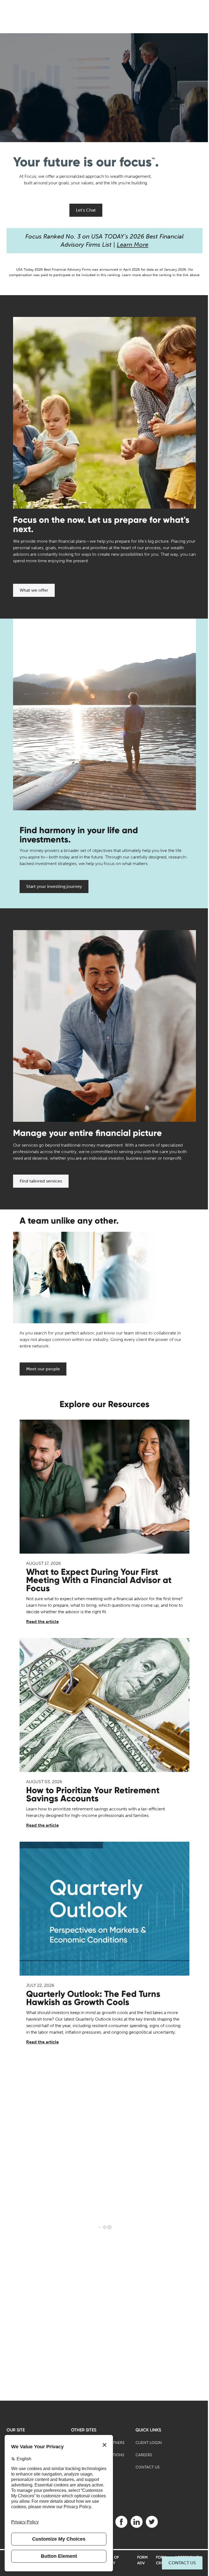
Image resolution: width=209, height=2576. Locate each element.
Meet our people (43, 1369)
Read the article (42, 1622)
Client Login (149, 2443)
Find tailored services (41, 1181)
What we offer (34, 590)
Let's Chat (86, 210)
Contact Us (182, 2563)
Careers (144, 2455)
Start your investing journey (54, 886)
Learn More (133, 245)
